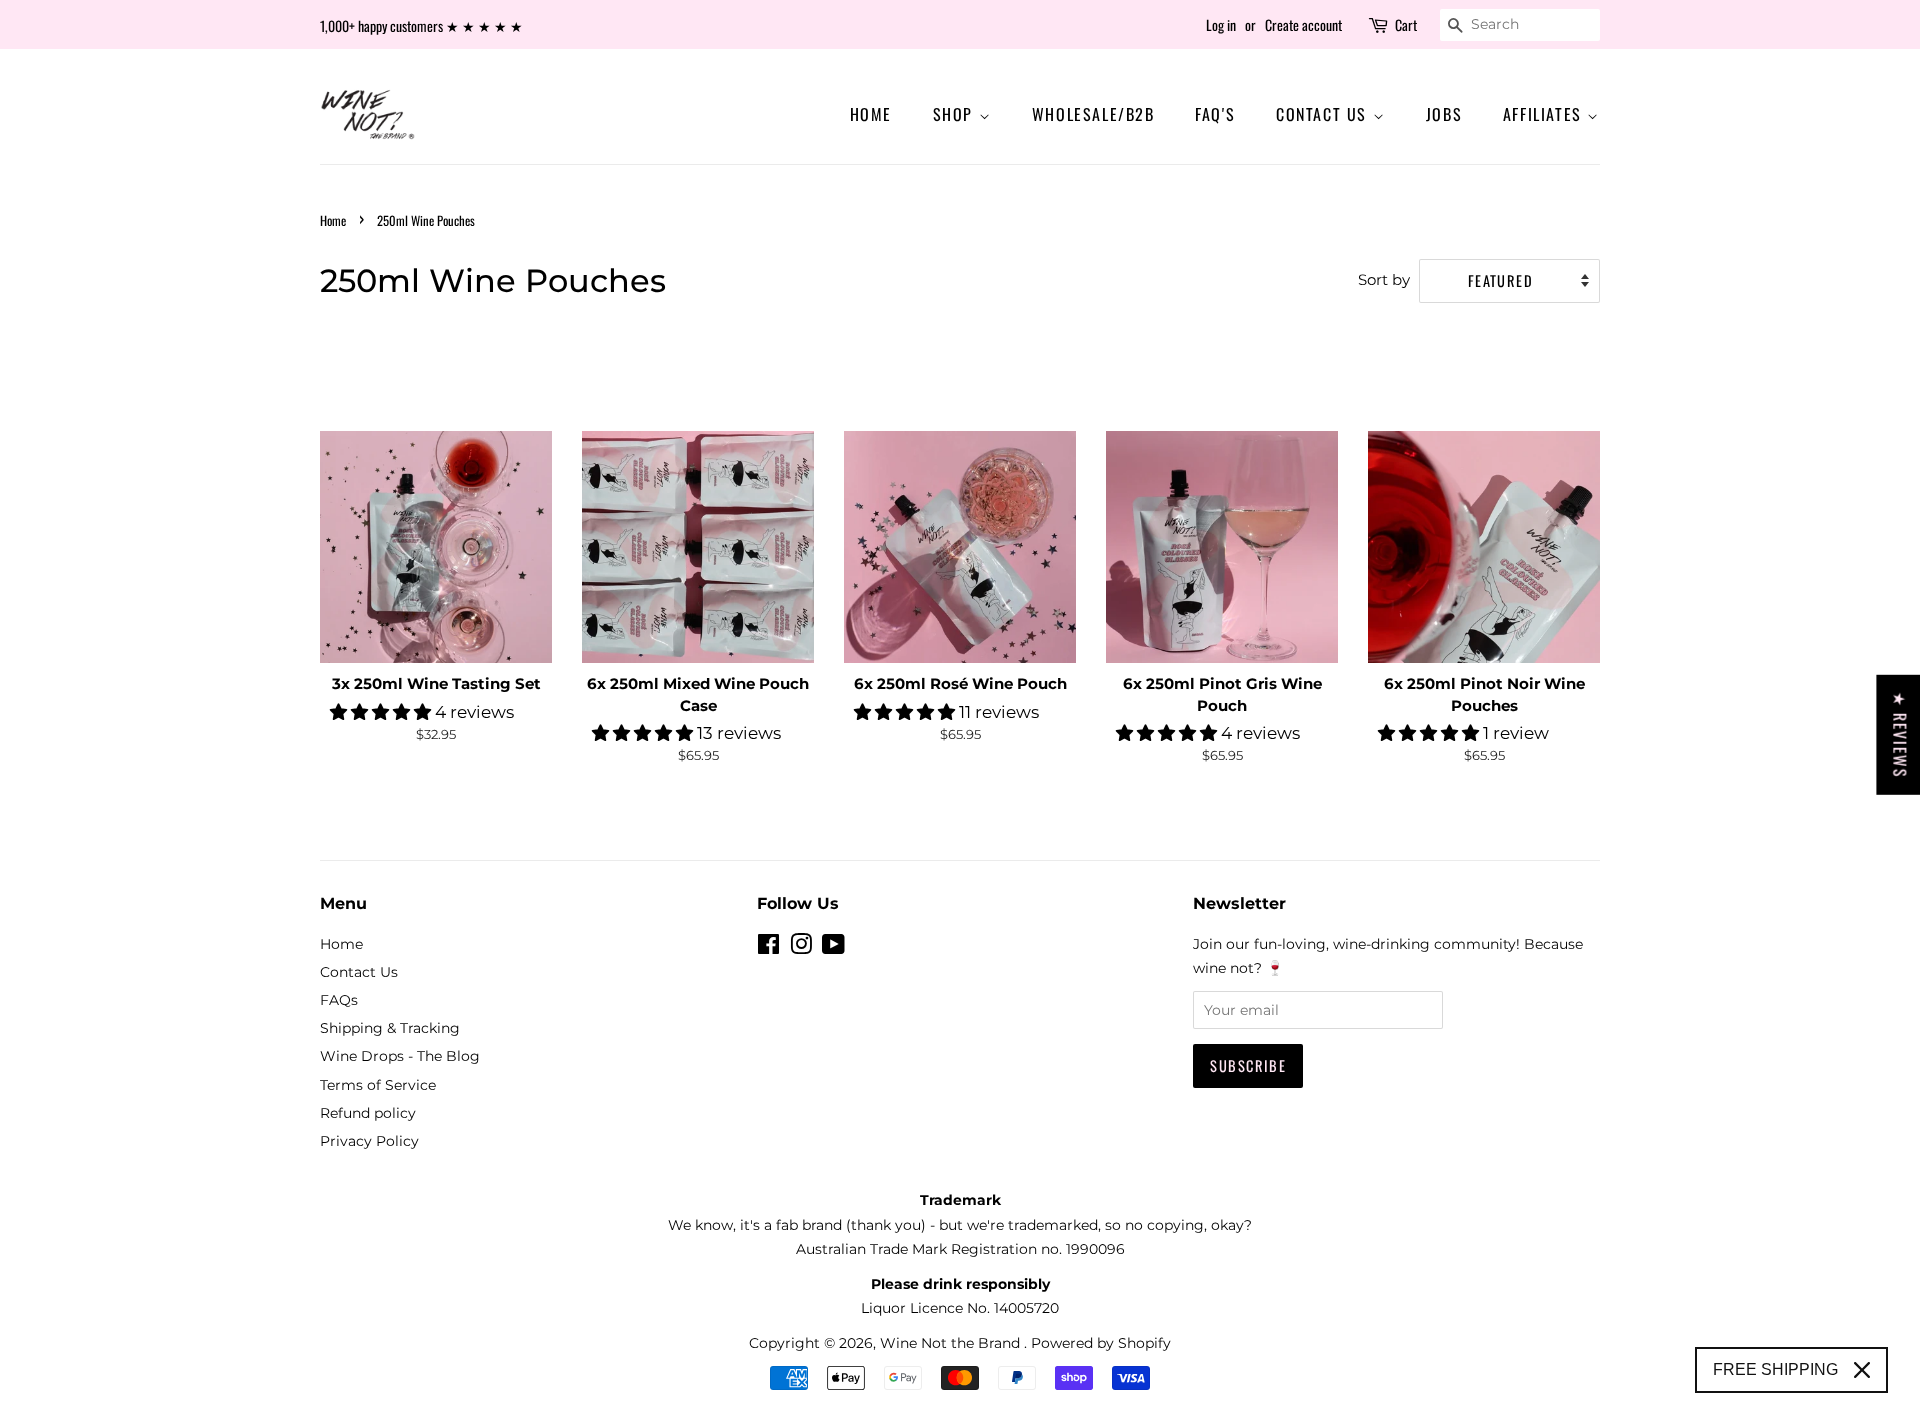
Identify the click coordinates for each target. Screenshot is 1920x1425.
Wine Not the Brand (952, 1343)
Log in (1221, 24)
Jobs (1444, 114)
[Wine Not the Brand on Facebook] (768, 948)
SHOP (956, 114)
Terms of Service (378, 1085)
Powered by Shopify (1101, 1343)
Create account (1303, 24)
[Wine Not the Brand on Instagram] (801, 948)
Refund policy (368, 1113)
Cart (1406, 24)
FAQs (339, 1000)
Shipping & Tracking (390, 1028)
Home (871, 114)
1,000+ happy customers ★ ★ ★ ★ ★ (421, 25)
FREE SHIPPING (1775, 1369)
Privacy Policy (369, 1141)
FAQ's (1215, 114)
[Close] (1862, 1370)
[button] (382, 712)
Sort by (1384, 279)
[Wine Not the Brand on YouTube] (833, 948)
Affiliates (1545, 114)
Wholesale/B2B (1093, 114)
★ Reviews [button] (1900, 734)
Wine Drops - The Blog (400, 1056)
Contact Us (1324, 114)
